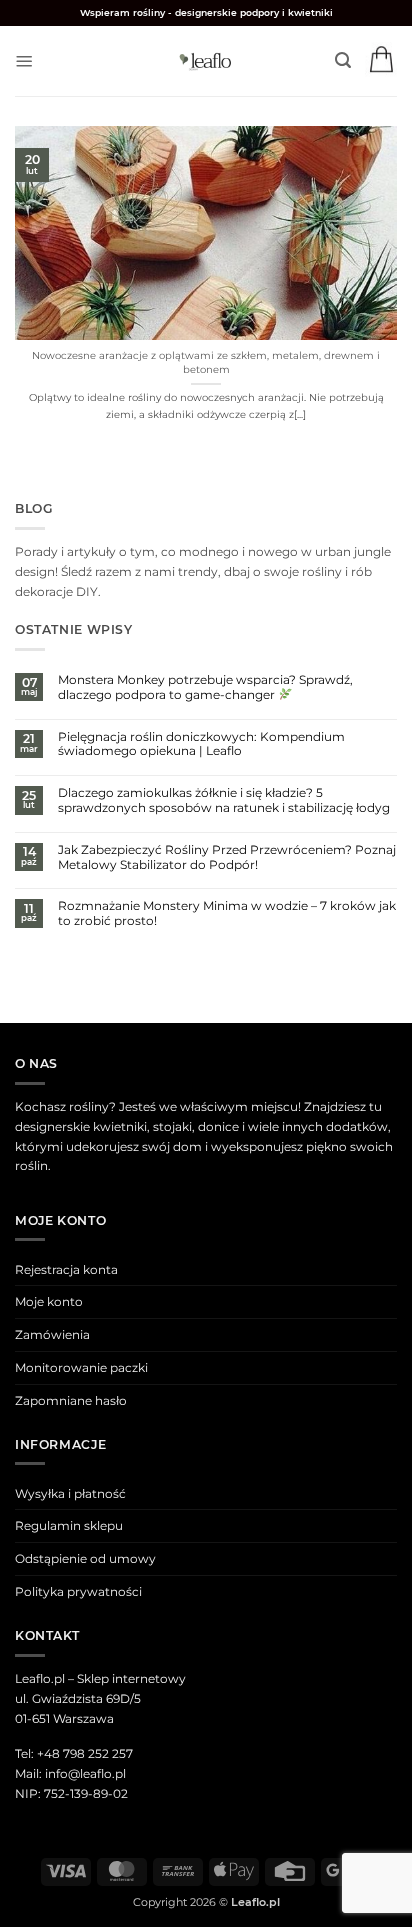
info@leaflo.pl (85, 1773)
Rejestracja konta (66, 1269)
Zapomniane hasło (71, 1400)
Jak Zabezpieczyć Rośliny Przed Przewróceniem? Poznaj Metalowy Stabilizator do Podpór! (227, 857)
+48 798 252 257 (85, 1753)
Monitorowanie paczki (81, 1367)
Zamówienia (52, 1334)
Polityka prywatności (78, 1591)
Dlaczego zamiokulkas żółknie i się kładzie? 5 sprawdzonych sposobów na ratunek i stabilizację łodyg (224, 800)
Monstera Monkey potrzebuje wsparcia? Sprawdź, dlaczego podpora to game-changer (205, 687)
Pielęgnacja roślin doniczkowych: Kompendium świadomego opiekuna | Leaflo (201, 744)
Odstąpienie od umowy (85, 1558)
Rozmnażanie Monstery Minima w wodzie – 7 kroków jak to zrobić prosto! (227, 913)
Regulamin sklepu (69, 1525)
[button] (24, 61)
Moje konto (49, 1301)
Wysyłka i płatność (70, 1493)
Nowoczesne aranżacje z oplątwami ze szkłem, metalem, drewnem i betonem (206, 362)
